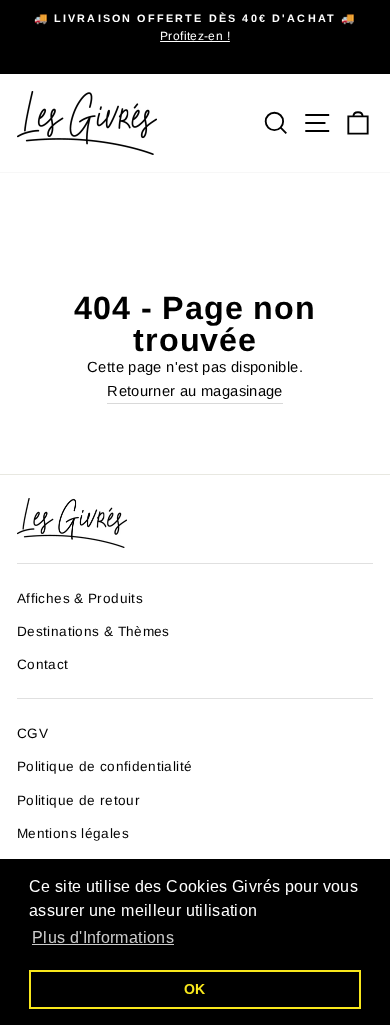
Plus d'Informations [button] (103, 937)
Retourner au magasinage (194, 391)
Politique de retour (78, 800)
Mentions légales (73, 833)
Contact (43, 664)
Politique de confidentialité (104, 766)
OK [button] (195, 989)
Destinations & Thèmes (93, 631)
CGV (32, 733)
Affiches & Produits (80, 598)
